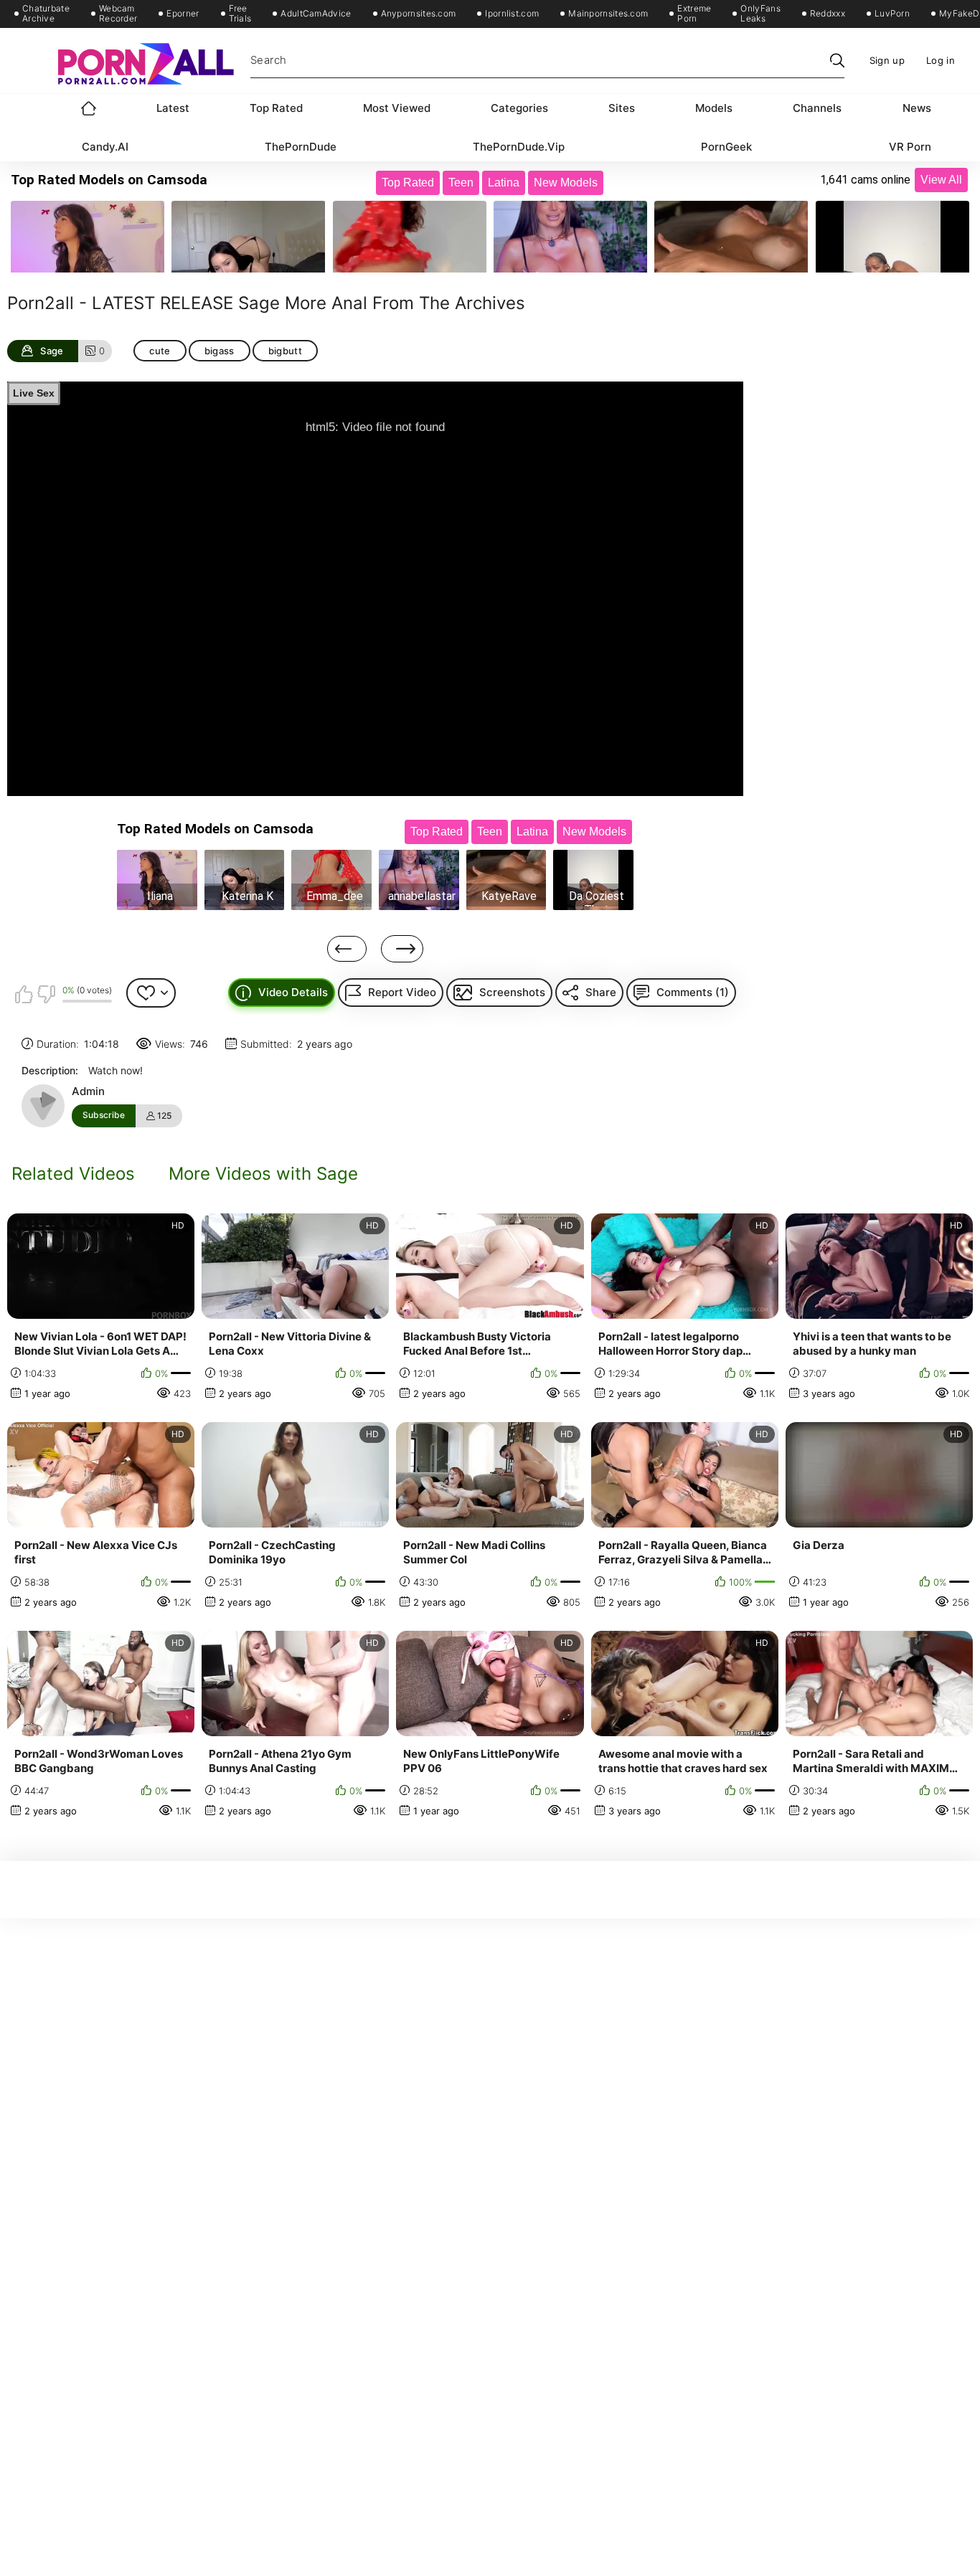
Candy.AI (105, 147)
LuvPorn (892, 14)
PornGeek (726, 147)
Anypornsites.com (419, 14)
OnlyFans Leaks (760, 14)
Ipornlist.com (512, 14)
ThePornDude (301, 147)
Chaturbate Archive (46, 14)
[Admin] (43, 1106)
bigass (220, 351)
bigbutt (285, 351)
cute (160, 351)
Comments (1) (693, 992)
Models (714, 108)
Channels (817, 108)
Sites (622, 108)
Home (89, 108)
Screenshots (512, 992)
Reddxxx (828, 14)
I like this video (24, 994)
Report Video (402, 992)
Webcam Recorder (118, 14)
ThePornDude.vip (519, 147)
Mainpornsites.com (608, 14)
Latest (173, 108)
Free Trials (240, 14)
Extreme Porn (694, 14)
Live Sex (34, 393)
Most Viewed (397, 108)
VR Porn (910, 147)
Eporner (183, 14)
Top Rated (276, 108)
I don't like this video (46, 994)
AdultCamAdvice (316, 14)
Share (601, 992)
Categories (519, 108)
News (917, 108)
